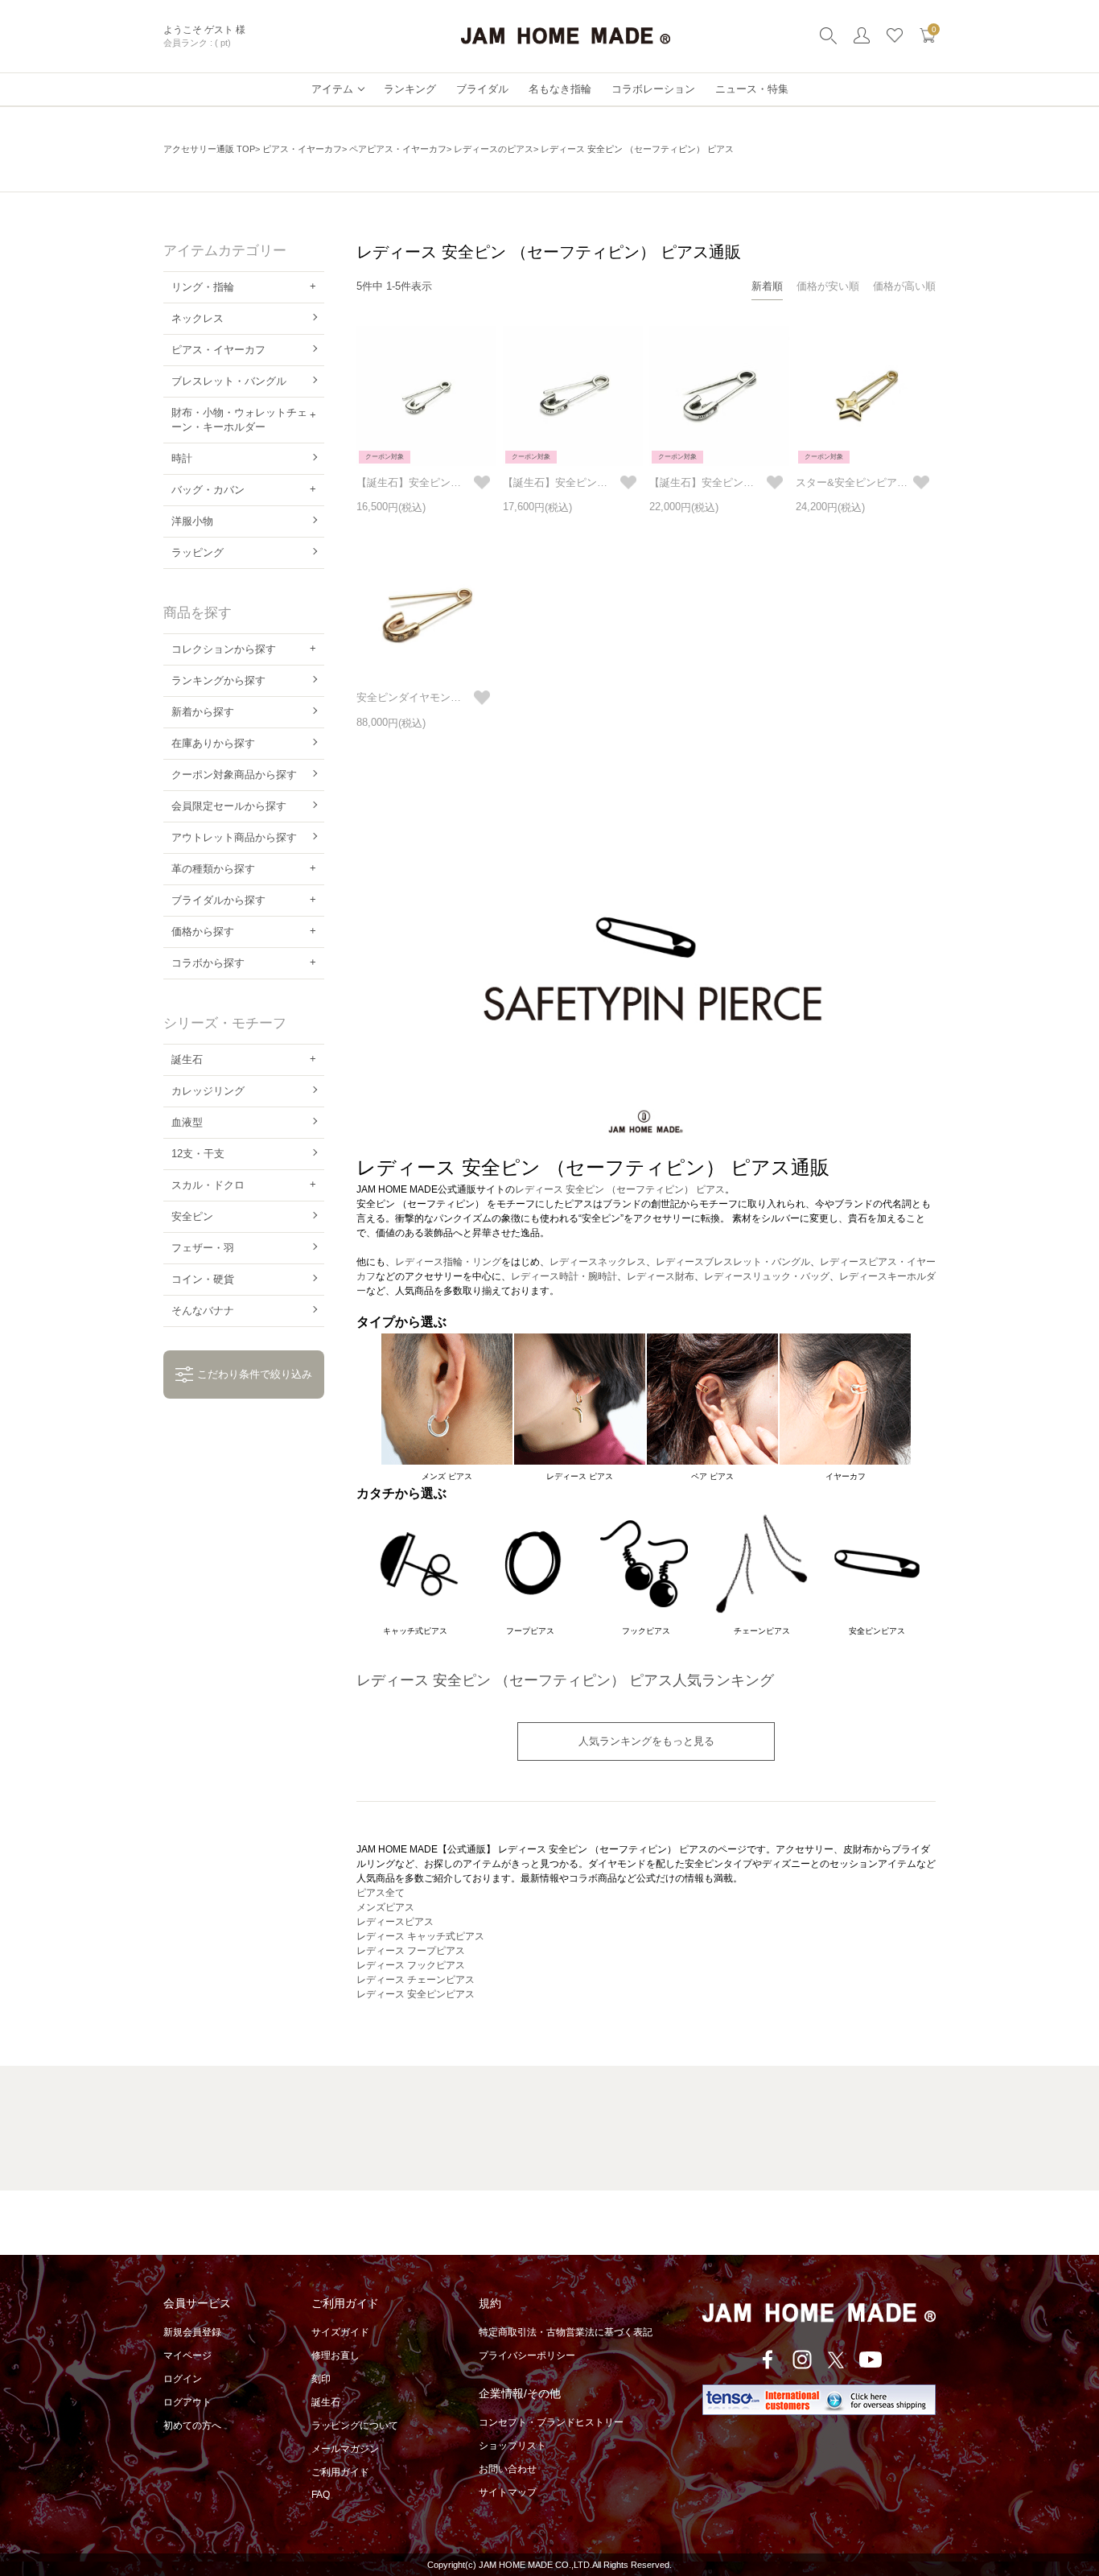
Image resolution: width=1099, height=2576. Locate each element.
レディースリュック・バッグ (767, 1276)
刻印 (321, 2379)
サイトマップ (508, 2492)
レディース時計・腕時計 (564, 1276)
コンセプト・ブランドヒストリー (551, 2422)
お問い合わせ (508, 2469)
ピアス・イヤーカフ (302, 149)
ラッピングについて (355, 2426)
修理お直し (335, 2355)
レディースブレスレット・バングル (733, 1262)
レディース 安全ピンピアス (416, 1994)
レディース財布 (661, 1276)
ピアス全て (381, 1893)
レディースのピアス (494, 149)
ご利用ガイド (340, 2472)
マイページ (187, 2355)
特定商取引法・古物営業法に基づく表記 (566, 2332)
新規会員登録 (192, 2332)
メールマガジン (345, 2449)
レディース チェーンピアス (416, 1980)
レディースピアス (395, 1922)
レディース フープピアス (411, 1951)
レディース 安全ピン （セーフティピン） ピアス (620, 1189)
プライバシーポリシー (527, 2355)
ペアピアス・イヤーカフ (398, 149)
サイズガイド (340, 2332)
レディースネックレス (598, 1262)
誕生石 (326, 2402)
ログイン (183, 2379)
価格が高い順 (904, 286)
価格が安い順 (828, 286)
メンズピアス (385, 1907)
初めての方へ (192, 2426)
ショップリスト (512, 2446)
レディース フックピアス (411, 1965)
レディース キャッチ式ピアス (420, 1936)
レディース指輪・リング (448, 1262)
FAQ (321, 2495)
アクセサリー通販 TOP (209, 149)
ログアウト (187, 2402)
